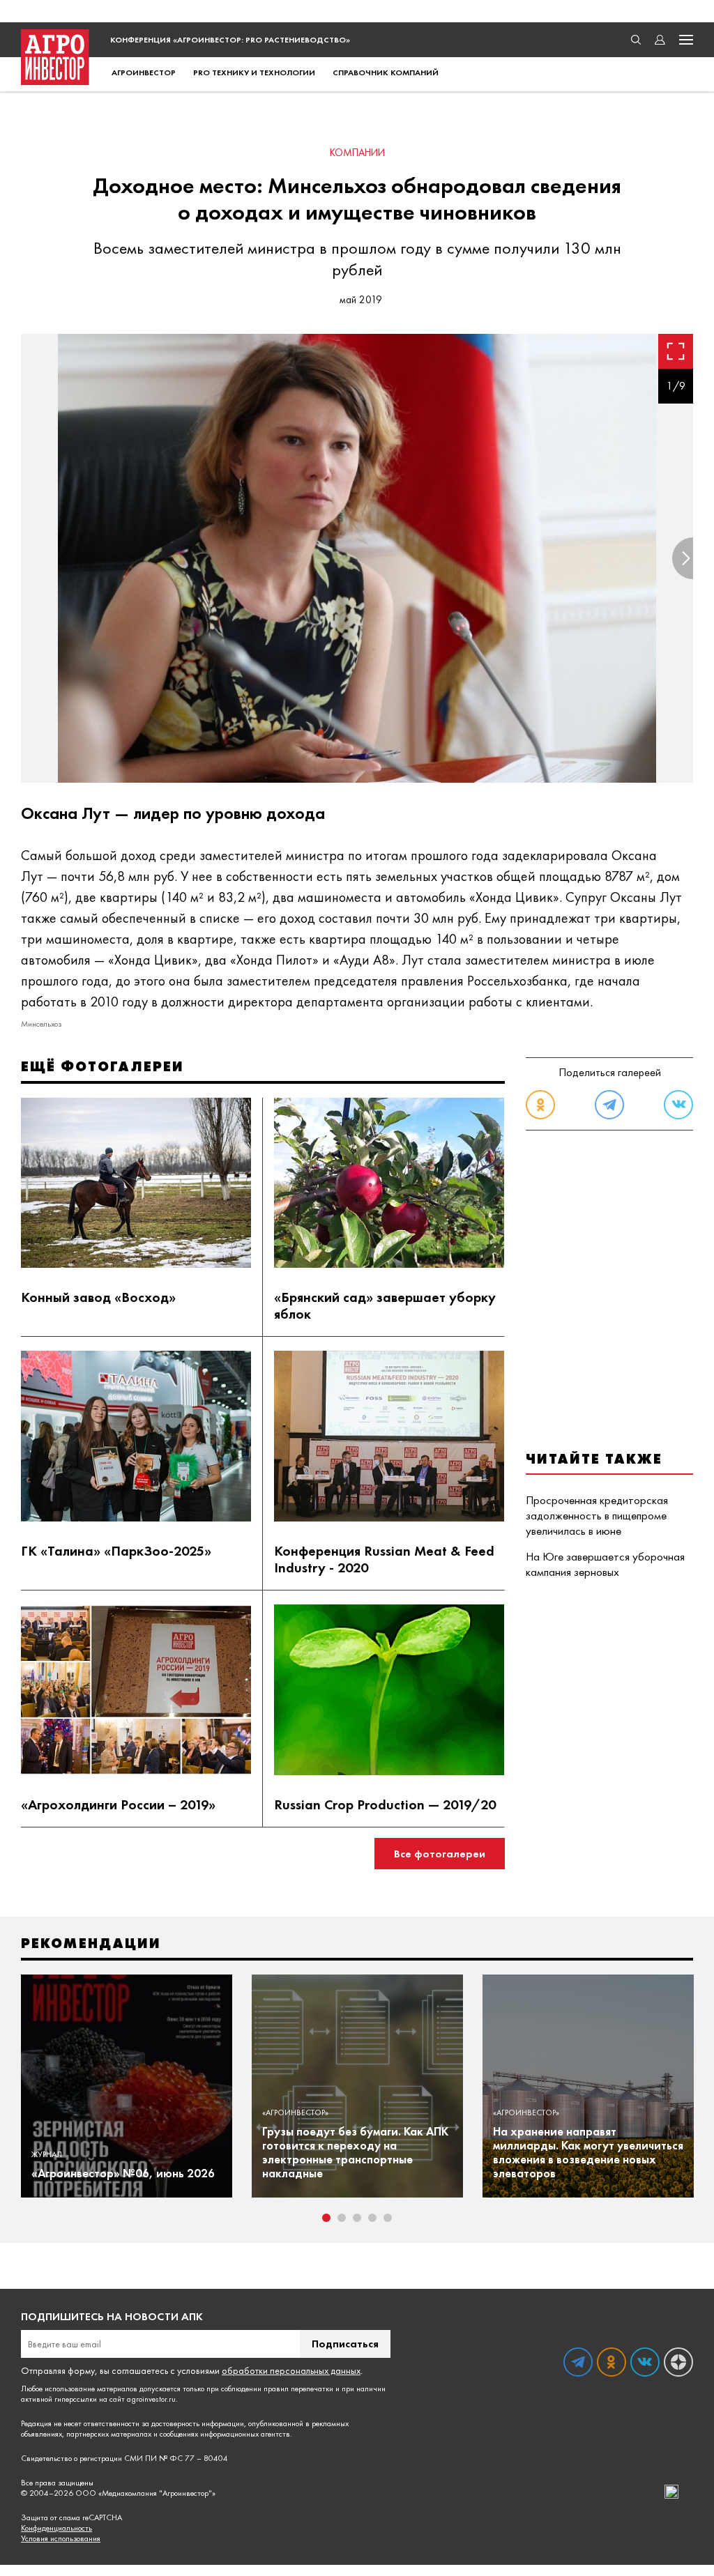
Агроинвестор (144, 72)
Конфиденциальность (56, 2528)
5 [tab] (388, 2218)
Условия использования (61, 2539)
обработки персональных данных (291, 2370)
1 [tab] (326, 2218)
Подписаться (345, 2344)
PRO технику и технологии (254, 72)
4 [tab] (372, 2218)
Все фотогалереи (440, 1854)
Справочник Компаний (386, 72)
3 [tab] (357, 2218)
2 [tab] (342, 2218)
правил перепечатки (298, 2389)
